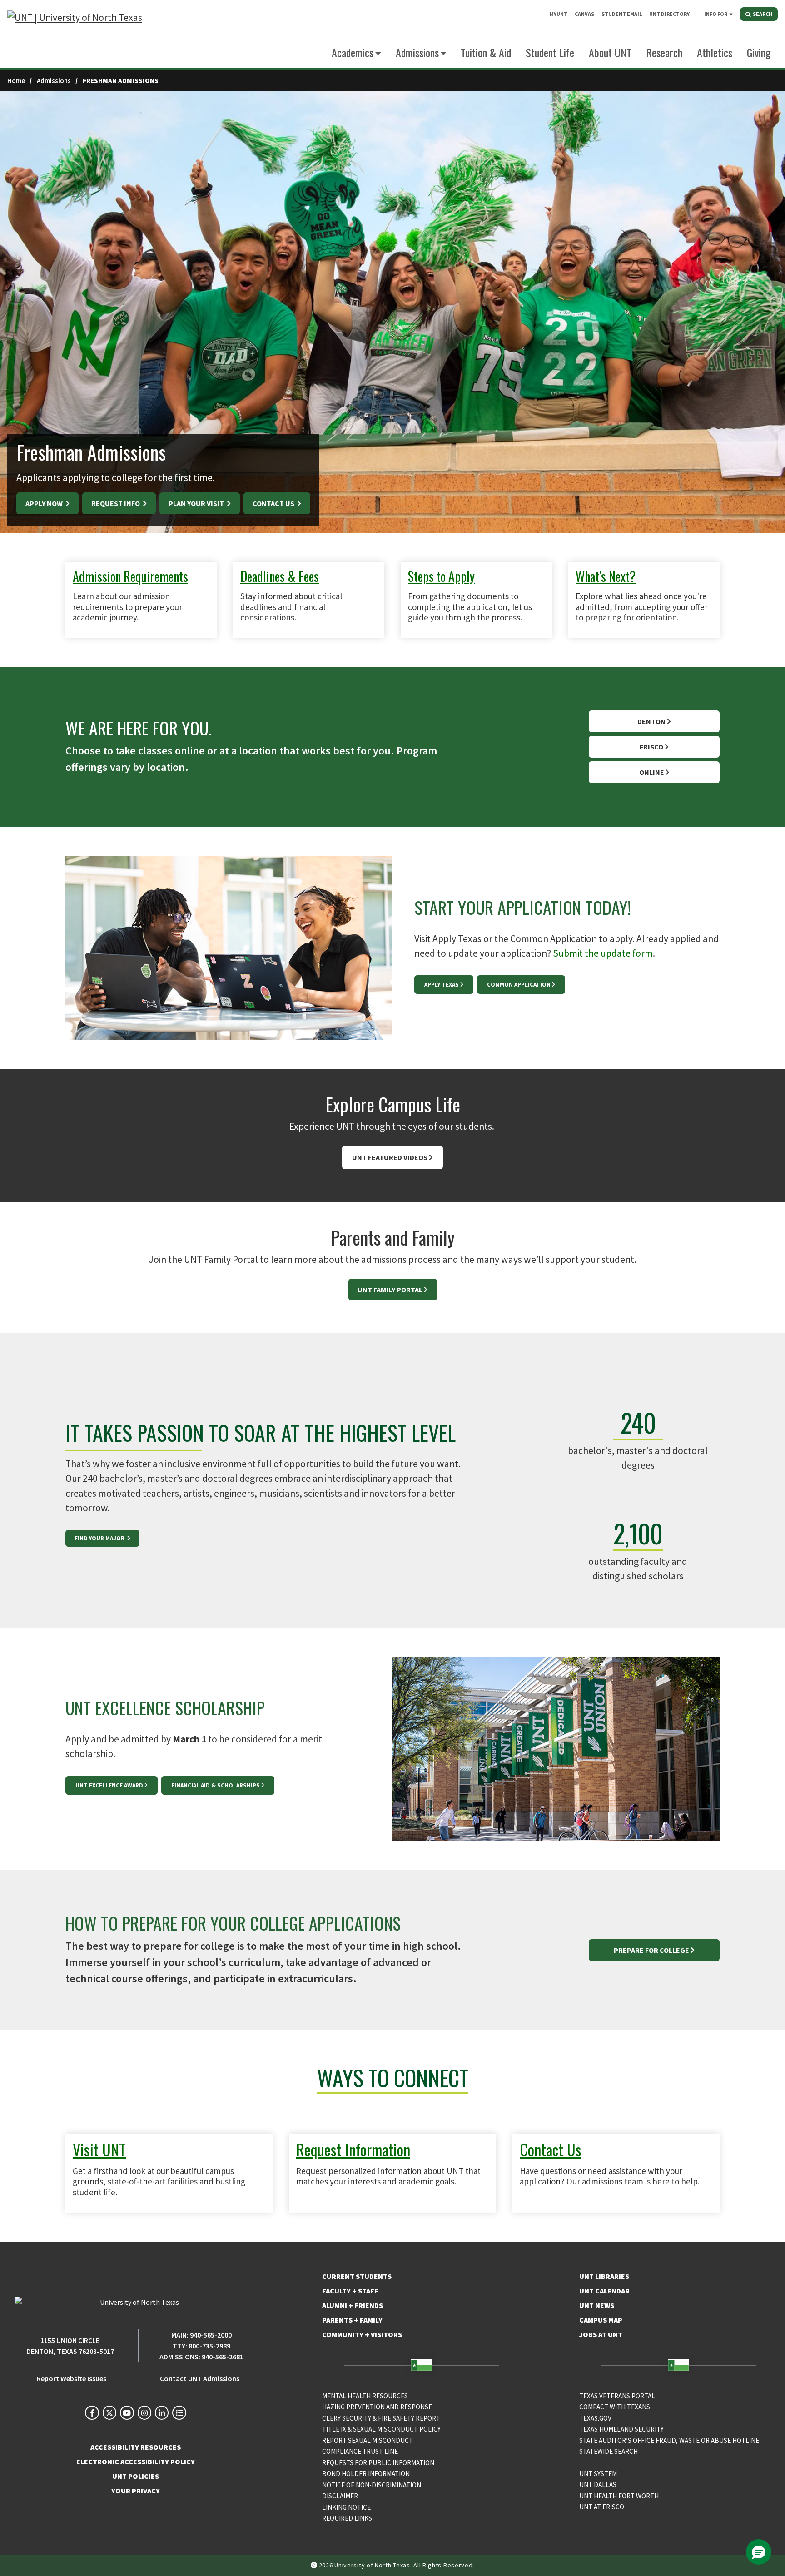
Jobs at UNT (601, 2334)
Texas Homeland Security (621, 2429)
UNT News (597, 2305)
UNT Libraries (604, 2276)
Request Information (353, 2149)
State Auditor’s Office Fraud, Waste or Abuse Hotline (669, 2440)
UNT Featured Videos (390, 1157)
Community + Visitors (362, 2334)
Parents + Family (352, 2320)
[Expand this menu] (731, 14)
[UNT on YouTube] (127, 2412)
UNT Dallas (598, 2484)
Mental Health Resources (365, 2396)
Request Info (116, 503)
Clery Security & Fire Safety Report (381, 2418)
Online (652, 772)
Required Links (347, 2518)
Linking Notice (346, 2507)
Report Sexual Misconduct (368, 2440)
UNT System (598, 2474)
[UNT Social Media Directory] (179, 2412)
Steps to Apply (441, 576)
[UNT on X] (109, 2412)
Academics (353, 52)
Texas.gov (595, 2418)
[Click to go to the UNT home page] (75, 34)
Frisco (651, 747)
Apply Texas (442, 985)
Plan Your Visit (197, 503)
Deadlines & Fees (280, 576)
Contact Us (274, 503)
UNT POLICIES (136, 2476)
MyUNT (559, 14)
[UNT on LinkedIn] (162, 2412)
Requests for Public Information (378, 2463)
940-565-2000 (211, 2335)
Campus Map (601, 2320)
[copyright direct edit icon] (315, 2565)
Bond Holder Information (366, 2474)
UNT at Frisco (602, 2507)
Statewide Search (609, 2451)
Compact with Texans (615, 2407)
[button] (759, 2552)
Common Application (519, 985)
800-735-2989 (209, 2346)
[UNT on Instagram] (144, 2412)
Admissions (54, 81)
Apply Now (45, 503)
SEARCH (762, 14)
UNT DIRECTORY (669, 14)
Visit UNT (99, 2149)
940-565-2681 (223, 2357)
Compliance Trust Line (360, 2451)
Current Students (357, 2276)
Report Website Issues (72, 2378)
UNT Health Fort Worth (619, 2496)
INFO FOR (716, 14)
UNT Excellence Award (109, 1785)
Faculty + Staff (350, 2291)
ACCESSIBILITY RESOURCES (136, 2447)
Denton (651, 721)
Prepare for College (651, 1950)
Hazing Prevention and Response (377, 2407)
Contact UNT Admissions (200, 2378)
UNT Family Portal (390, 1290)
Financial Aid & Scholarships (216, 1785)
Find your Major (100, 1538)
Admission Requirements (130, 576)
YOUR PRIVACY (136, 2491)
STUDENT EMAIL (622, 14)
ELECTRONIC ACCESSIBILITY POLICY (136, 2462)
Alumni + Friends (353, 2305)
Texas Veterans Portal (617, 2396)
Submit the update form (603, 953)
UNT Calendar (604, 2291)
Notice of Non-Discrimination (372, 2485)
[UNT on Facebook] (92, 2412)
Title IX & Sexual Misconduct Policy (381, 2429)
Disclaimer (340, 2496)
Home (16, 81)
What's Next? (606, 576)
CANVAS (584, 14)
